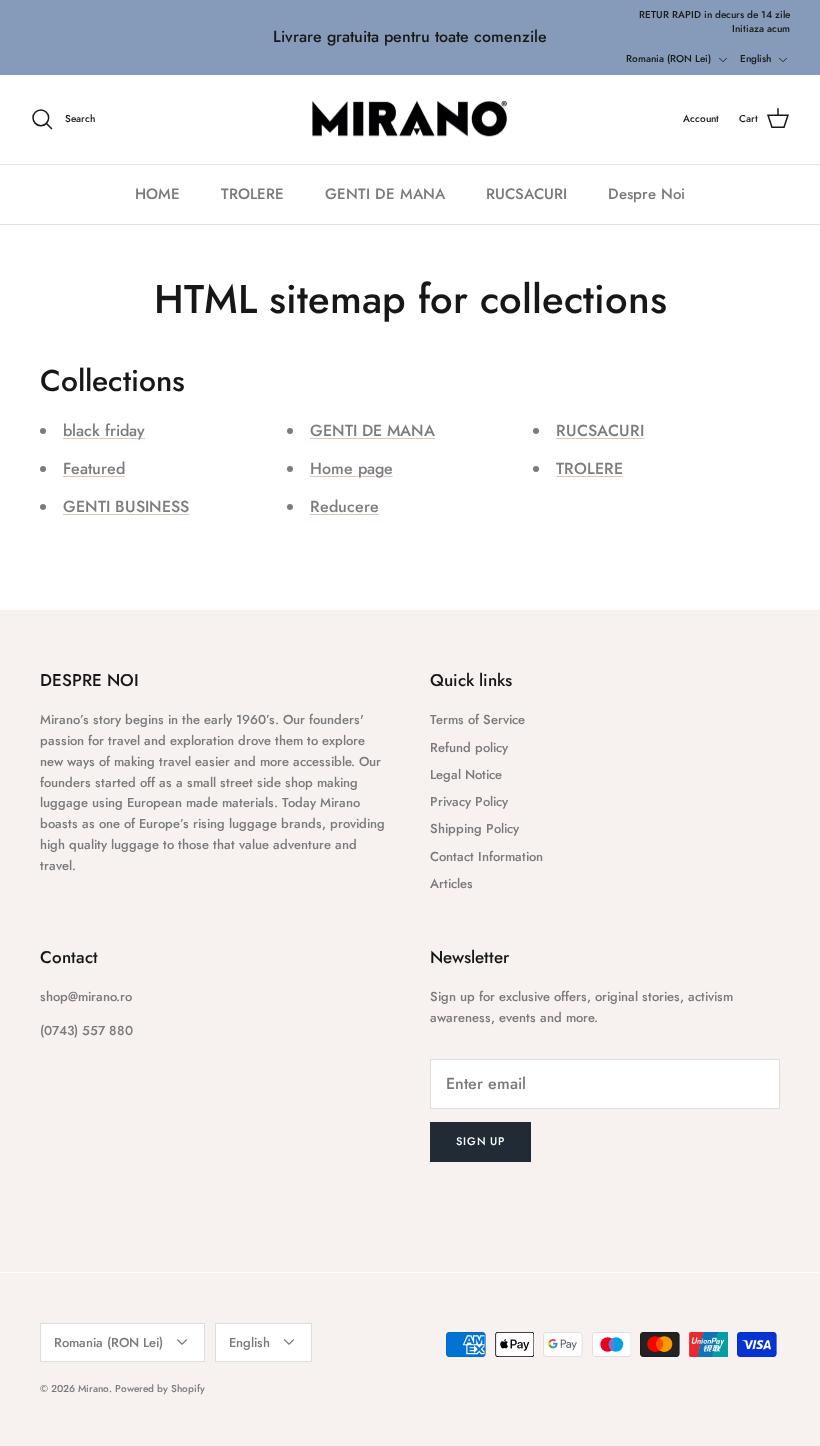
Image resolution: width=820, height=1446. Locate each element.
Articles (451, 883)
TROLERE (252, 194)
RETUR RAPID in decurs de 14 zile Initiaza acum (714, 21)
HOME (157, 194)
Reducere (344, 506)
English (755, 58)
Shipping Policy (474, 828)
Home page (351, 468)
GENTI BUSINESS (126, 506)
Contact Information (486, 856)
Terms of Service (477, 719)
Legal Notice (466, 774)
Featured (94, 468)
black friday (104, 430)
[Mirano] (410, 120)
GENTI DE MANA (385, 194)
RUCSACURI (526, 194)
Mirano (93, 1388)
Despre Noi (646, 194)
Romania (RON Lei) (668, 58)
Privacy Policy (469, 801)
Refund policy (469, 747)
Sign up (480, 1141)
